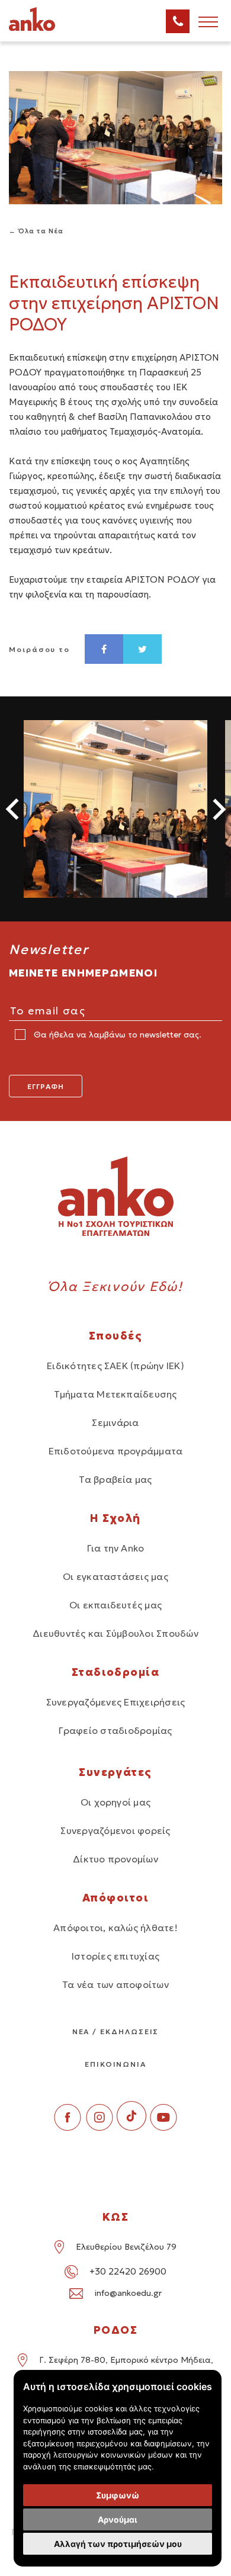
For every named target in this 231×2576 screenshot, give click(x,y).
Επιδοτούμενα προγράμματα (116, 1451)
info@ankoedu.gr (128, 2293)
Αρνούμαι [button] (118, 2519)
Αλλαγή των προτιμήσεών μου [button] (118, 2544)
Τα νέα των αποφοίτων (115, 1984)
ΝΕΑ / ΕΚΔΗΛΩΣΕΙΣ (116, 2031)
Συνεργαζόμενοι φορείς (115, 1830)
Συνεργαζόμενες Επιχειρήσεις (115, 1702)
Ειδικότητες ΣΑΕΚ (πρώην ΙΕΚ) (115, 1366)
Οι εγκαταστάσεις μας (115, 1576)
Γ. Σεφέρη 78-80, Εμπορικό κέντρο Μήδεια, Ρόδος (126, 2368)
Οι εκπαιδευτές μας (115, 1605)
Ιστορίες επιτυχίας (115, 1956)
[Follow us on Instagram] (100, 2127)
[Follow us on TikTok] (131, 2127)
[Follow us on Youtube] (163, 2127)
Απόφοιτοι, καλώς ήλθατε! (115, 1928)
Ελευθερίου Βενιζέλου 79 (126, 2247)
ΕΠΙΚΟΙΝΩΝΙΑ (115, 2064)
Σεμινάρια (115, 1422)
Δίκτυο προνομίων (115, 1859)
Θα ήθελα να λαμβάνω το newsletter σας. (116, 1035)
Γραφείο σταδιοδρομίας (115, 1730)
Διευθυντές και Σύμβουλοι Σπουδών (115, 1633)
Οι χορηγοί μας (115, 1802)
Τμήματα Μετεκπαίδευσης (115, 1394)
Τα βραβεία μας (115, 1479)
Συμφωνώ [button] (118, 2495)
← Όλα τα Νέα (36, 231)
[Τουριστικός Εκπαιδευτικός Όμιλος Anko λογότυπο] (47, 29)
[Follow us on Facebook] (68, 2127)
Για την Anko (116, 1548)
